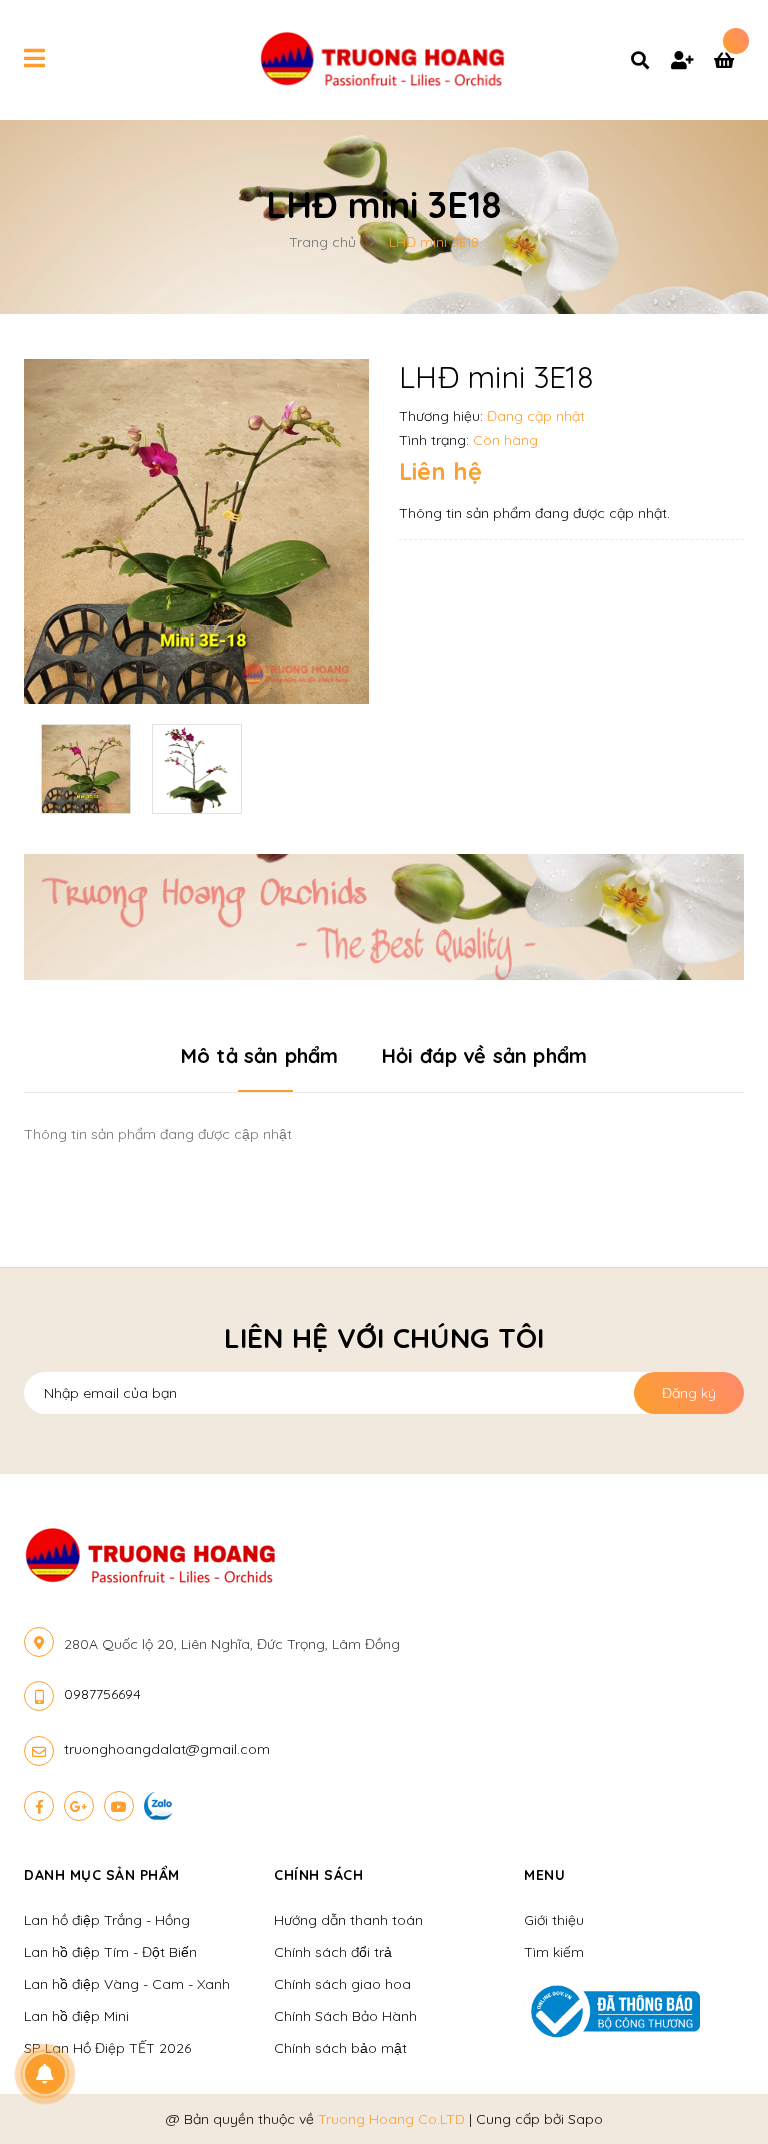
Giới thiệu (554, 1920)
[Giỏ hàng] (729, 62)
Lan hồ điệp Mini (76, 2016)
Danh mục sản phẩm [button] (102, 1875)
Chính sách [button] (318, 1875)
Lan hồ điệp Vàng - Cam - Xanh (127, 1984)
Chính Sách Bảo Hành (345, 2016)
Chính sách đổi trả (333, 1952)
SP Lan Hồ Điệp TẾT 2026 (107, 2048)
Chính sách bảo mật (340, 2048)
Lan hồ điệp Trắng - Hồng (107, 1920)
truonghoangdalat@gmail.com (167, 1749)
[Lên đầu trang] (714, 2095)
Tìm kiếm (554, 1952)
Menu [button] (544, 1875)
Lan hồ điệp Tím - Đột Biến (110, 1952)
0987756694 (102, 1694)
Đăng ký (689, 1393)
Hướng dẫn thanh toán (348, 1920)
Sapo (585, 2119)
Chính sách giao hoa (342, 1984)
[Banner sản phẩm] (384, 916)
